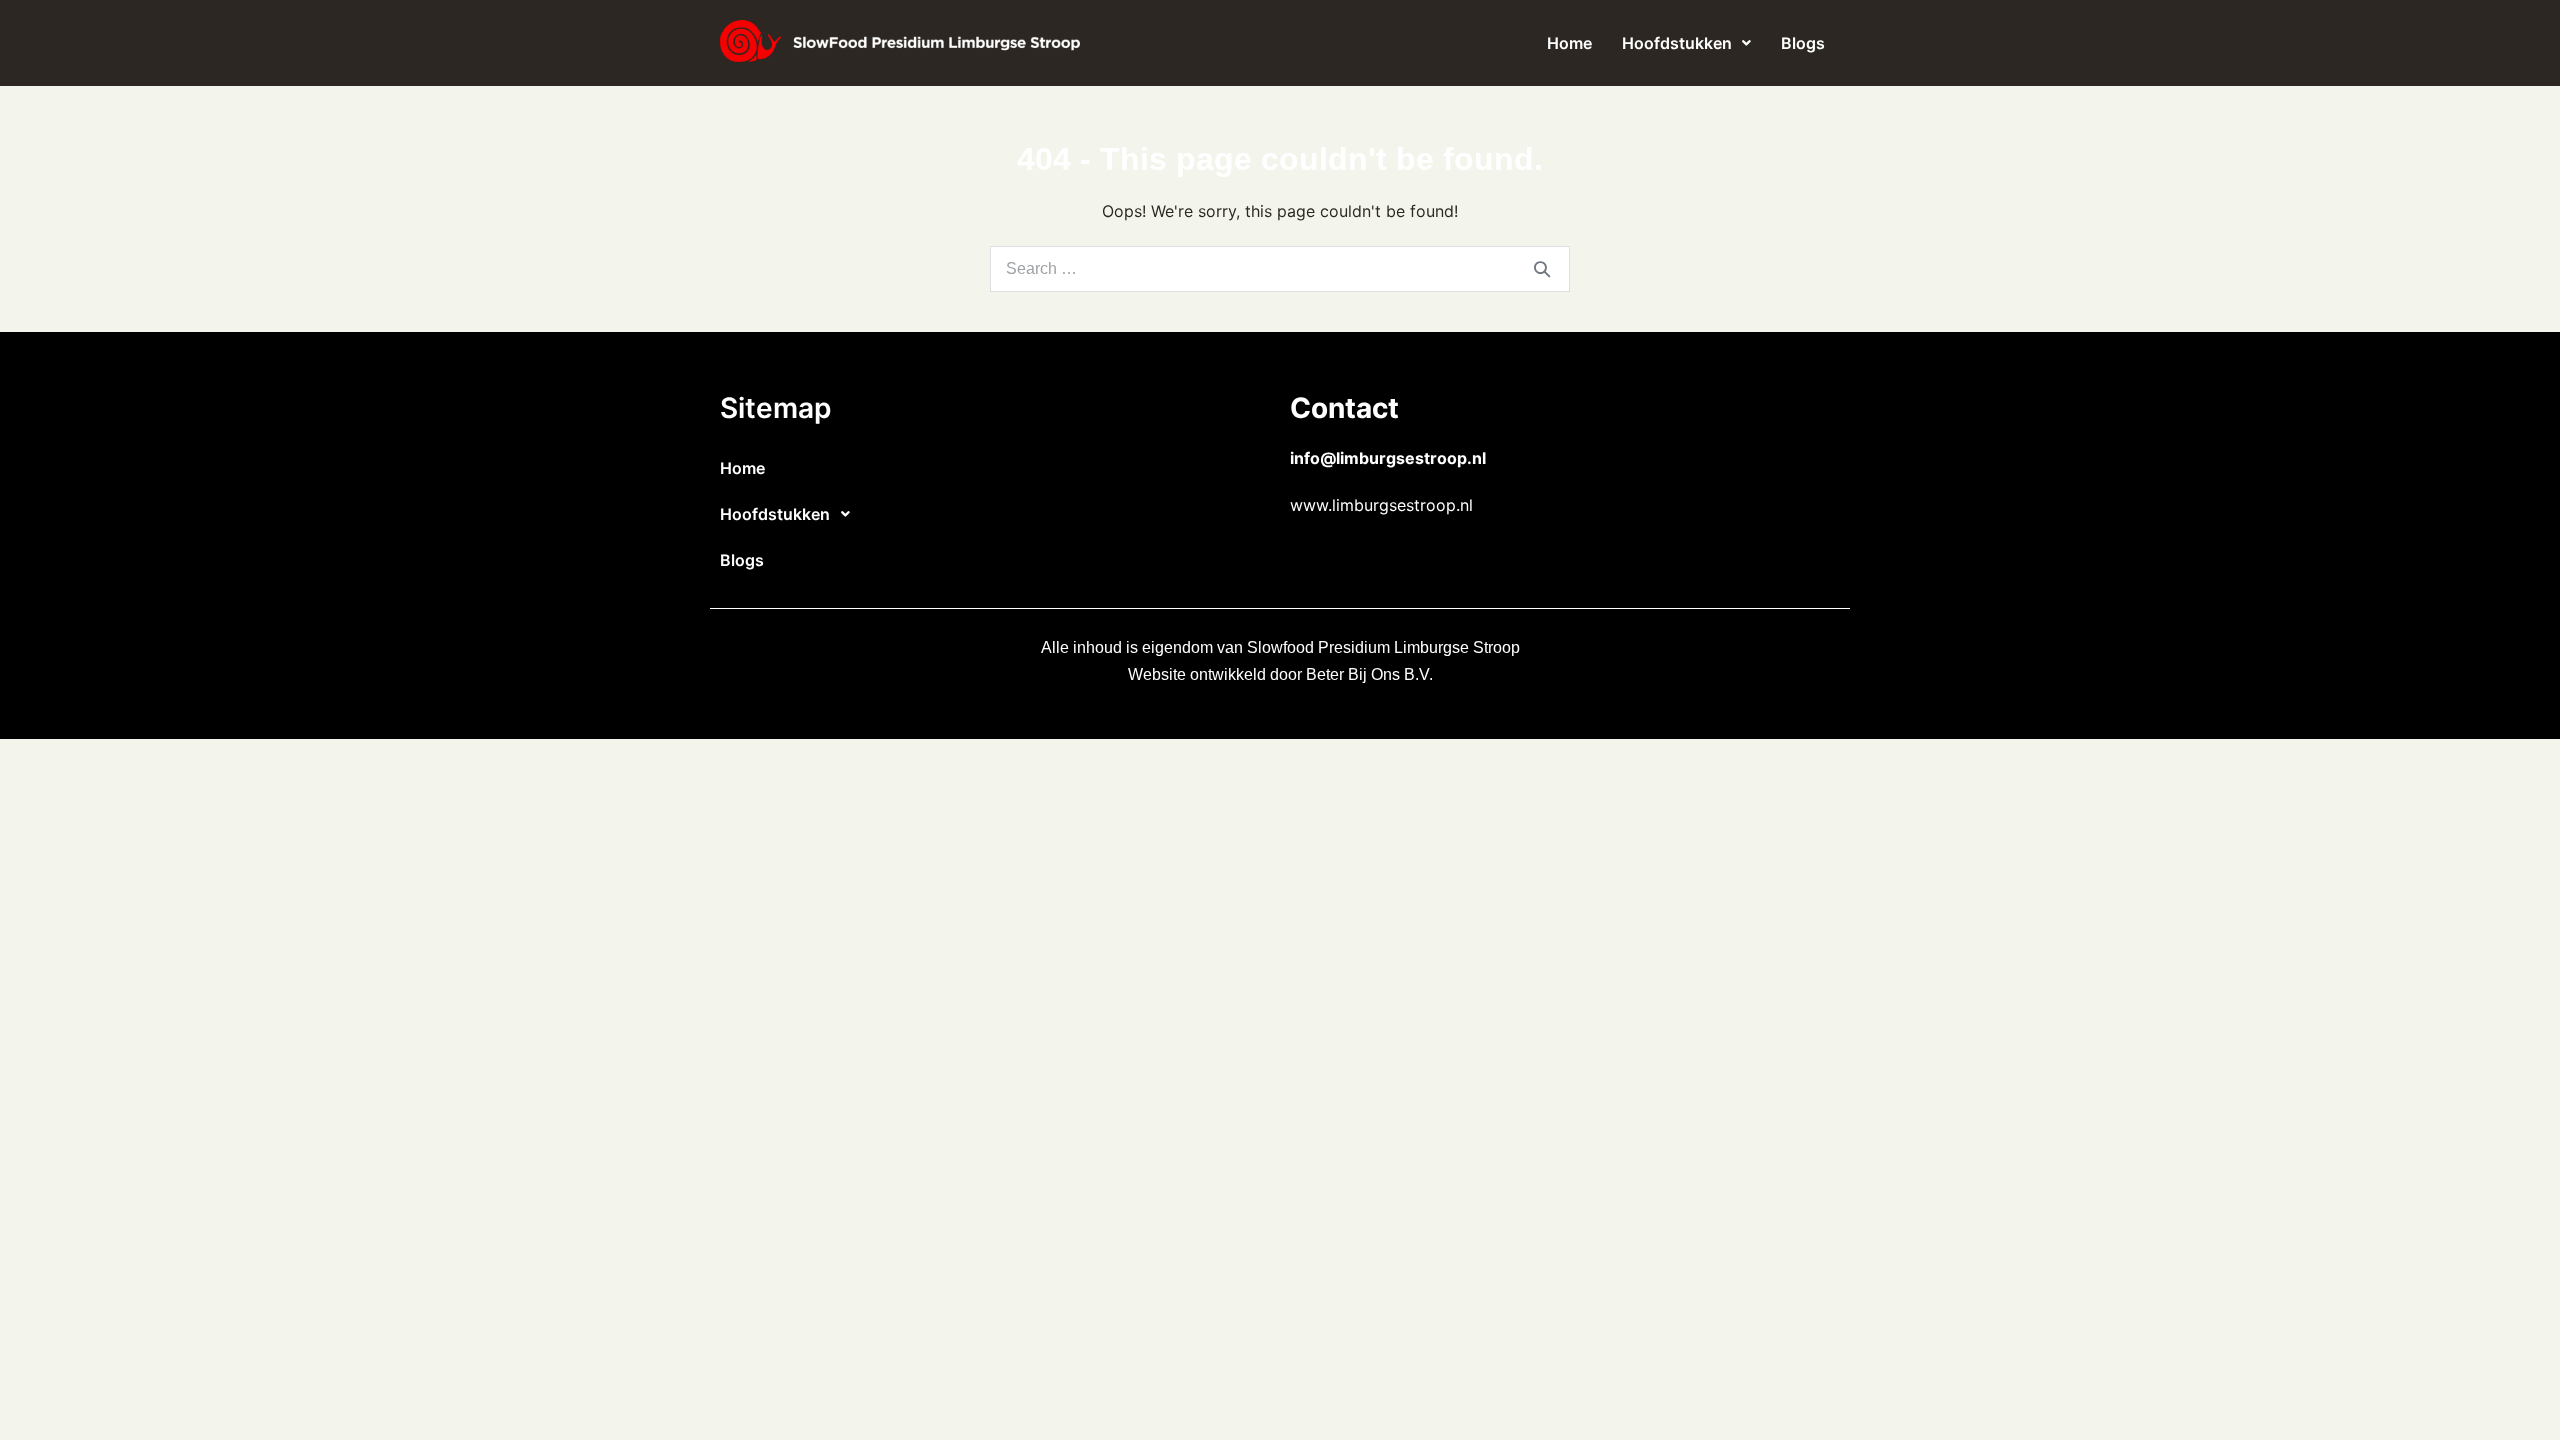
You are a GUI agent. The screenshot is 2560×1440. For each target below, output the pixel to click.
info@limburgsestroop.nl (1388, 458)
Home (1569, 43)
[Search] (1542, 269)
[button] (1686, 43)
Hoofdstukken (1677, 43)
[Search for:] (1280, 268)
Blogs (1803, 43)
